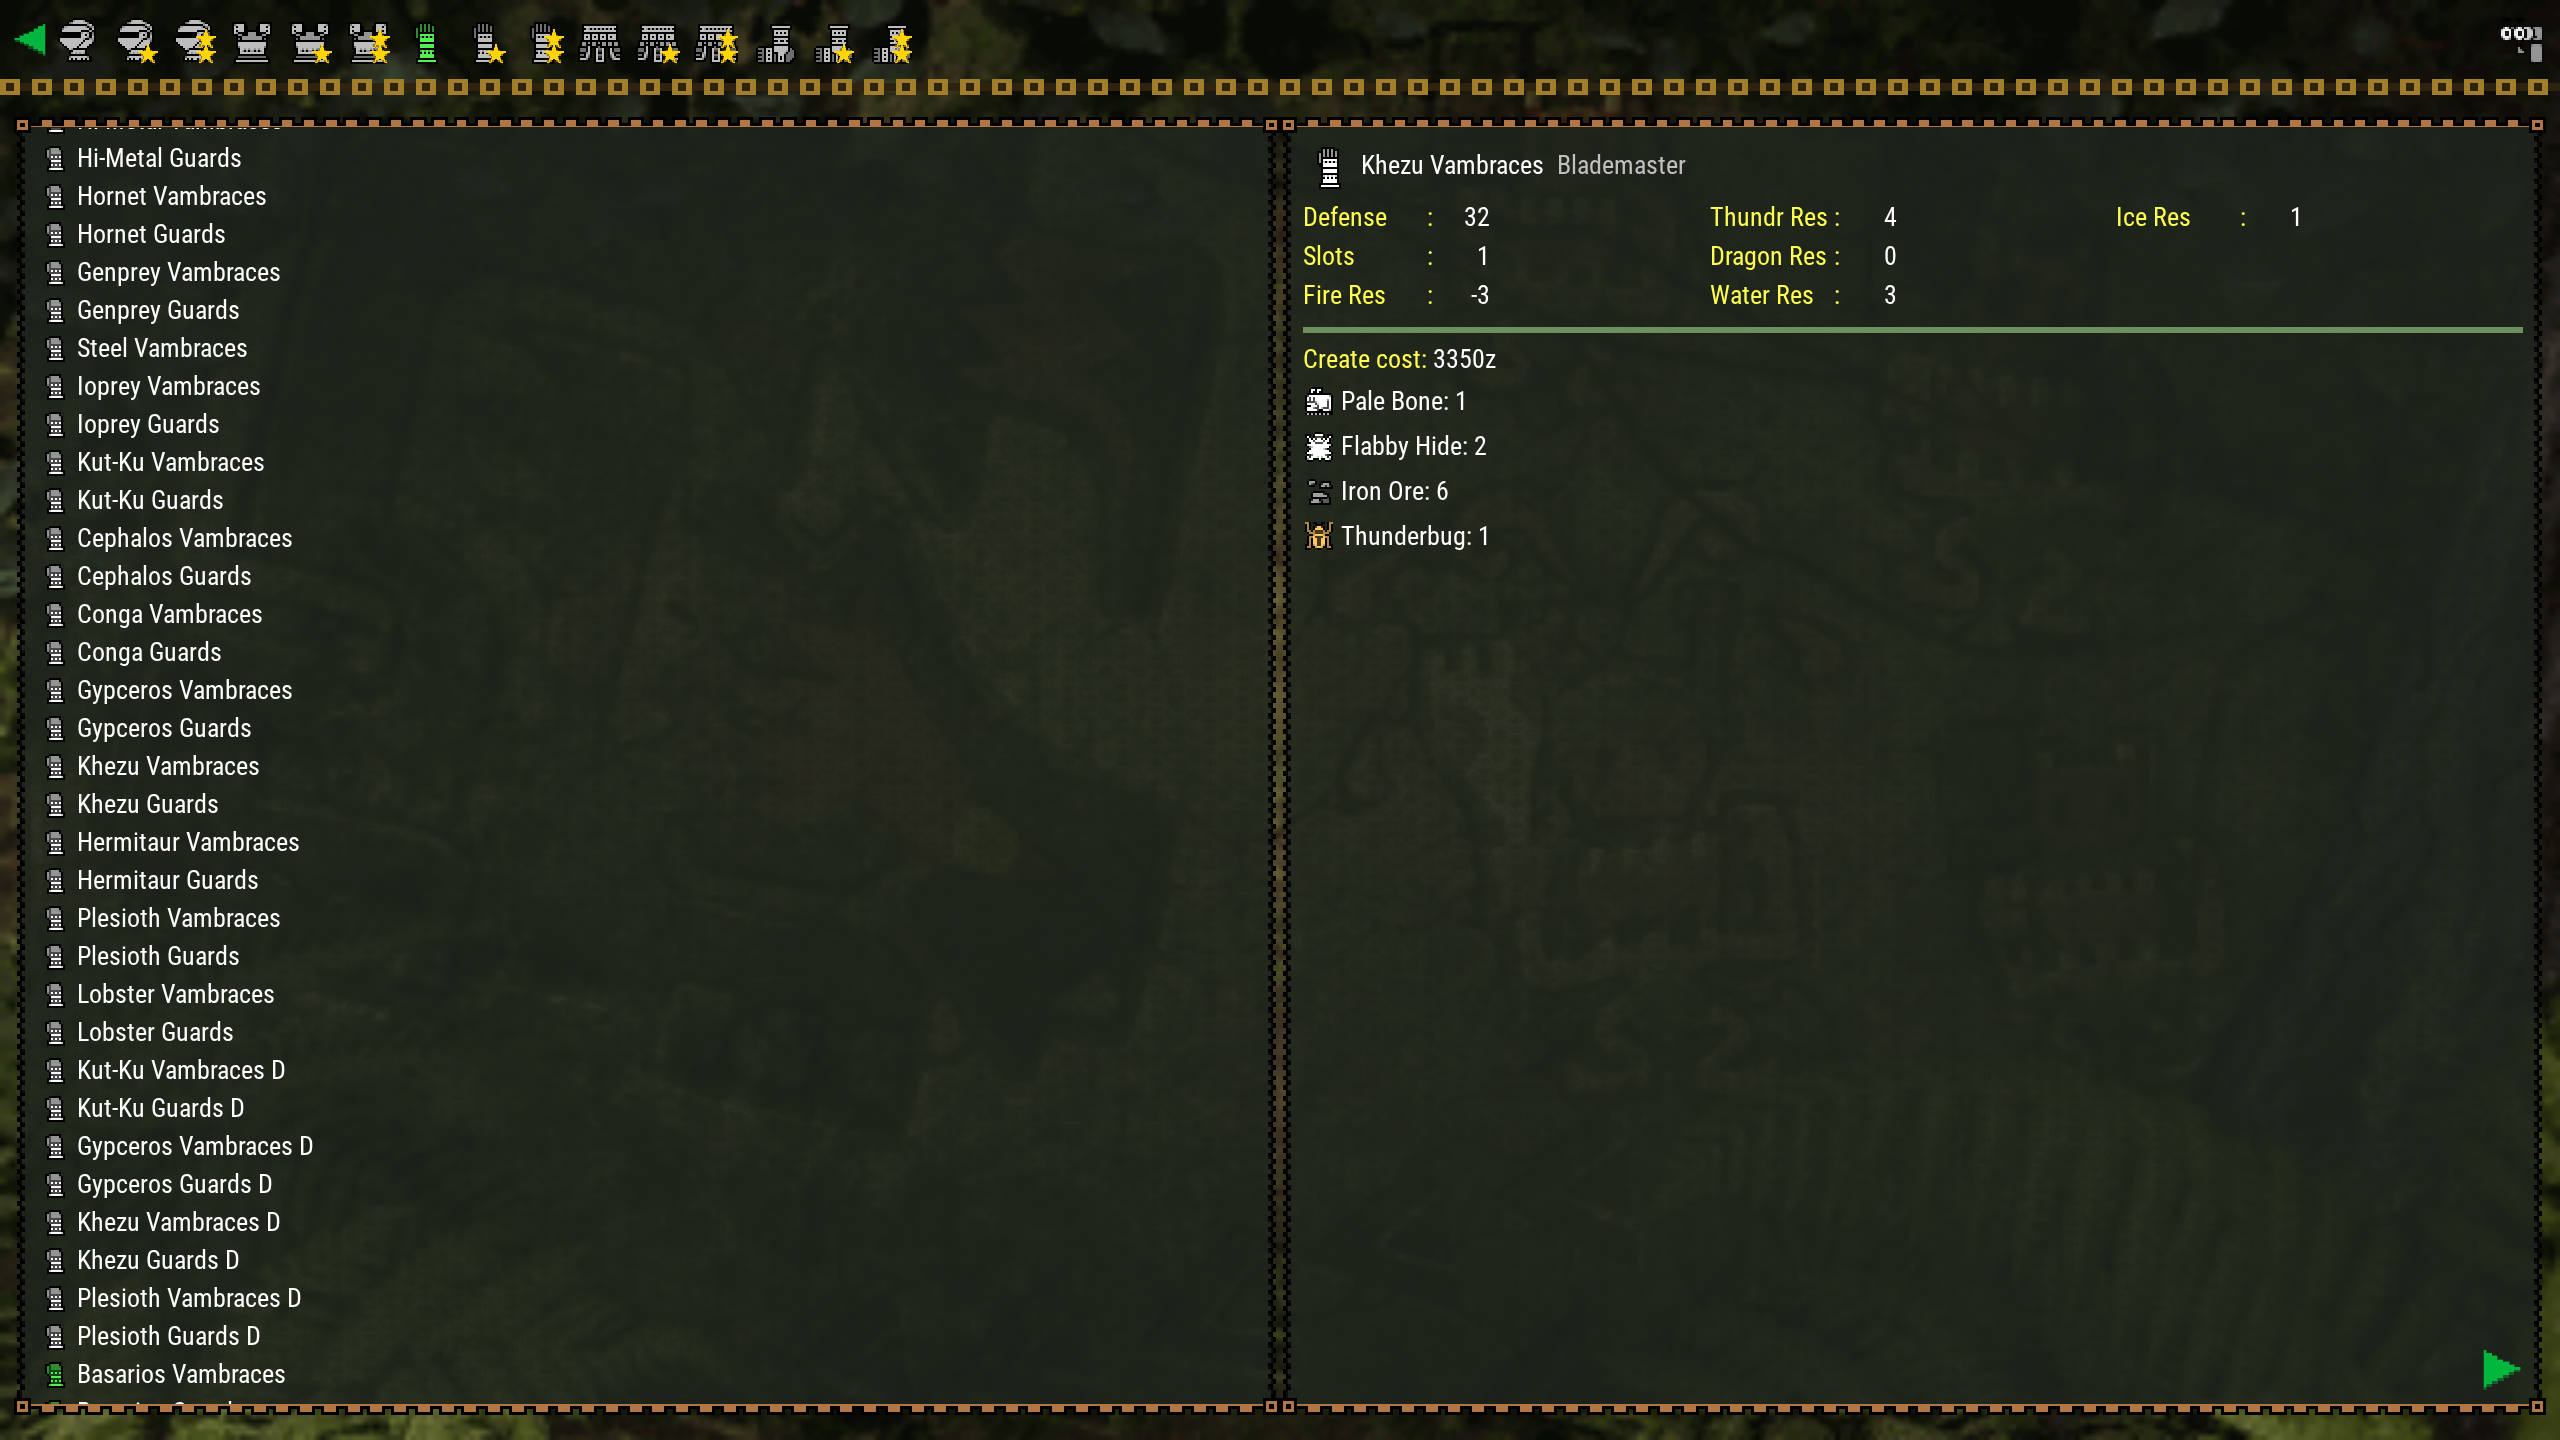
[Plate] (255, 40)
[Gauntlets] (429, 40)
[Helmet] (81, 40)
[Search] (2520, 40)
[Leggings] (777, 40)
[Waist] (603, 40)
